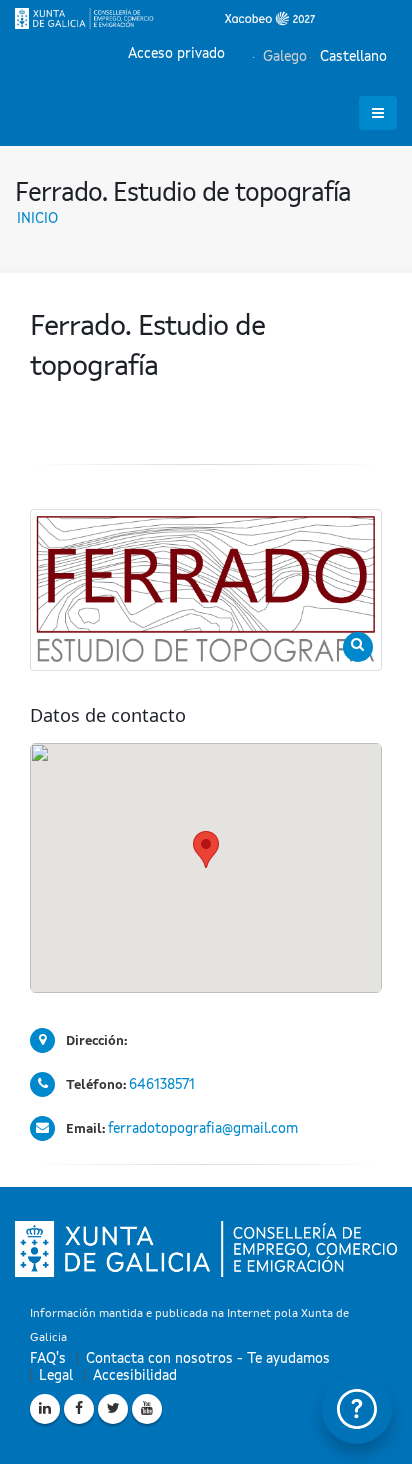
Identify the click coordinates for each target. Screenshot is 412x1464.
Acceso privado (176, 54)
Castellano (351, 57)
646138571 (162, 1085)
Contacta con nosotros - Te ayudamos (208, 1359)
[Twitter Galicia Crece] (113, 1409)
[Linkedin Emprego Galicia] (45, 1409)
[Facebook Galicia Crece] (79, 1409)
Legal (56, 1376)
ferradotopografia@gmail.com (203, 1129)
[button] (206, 849)
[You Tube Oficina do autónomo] (147, 1409)
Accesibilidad (135, 1376)
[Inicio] (165, 18)
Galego (283, 57)
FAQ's (48, 1359)
